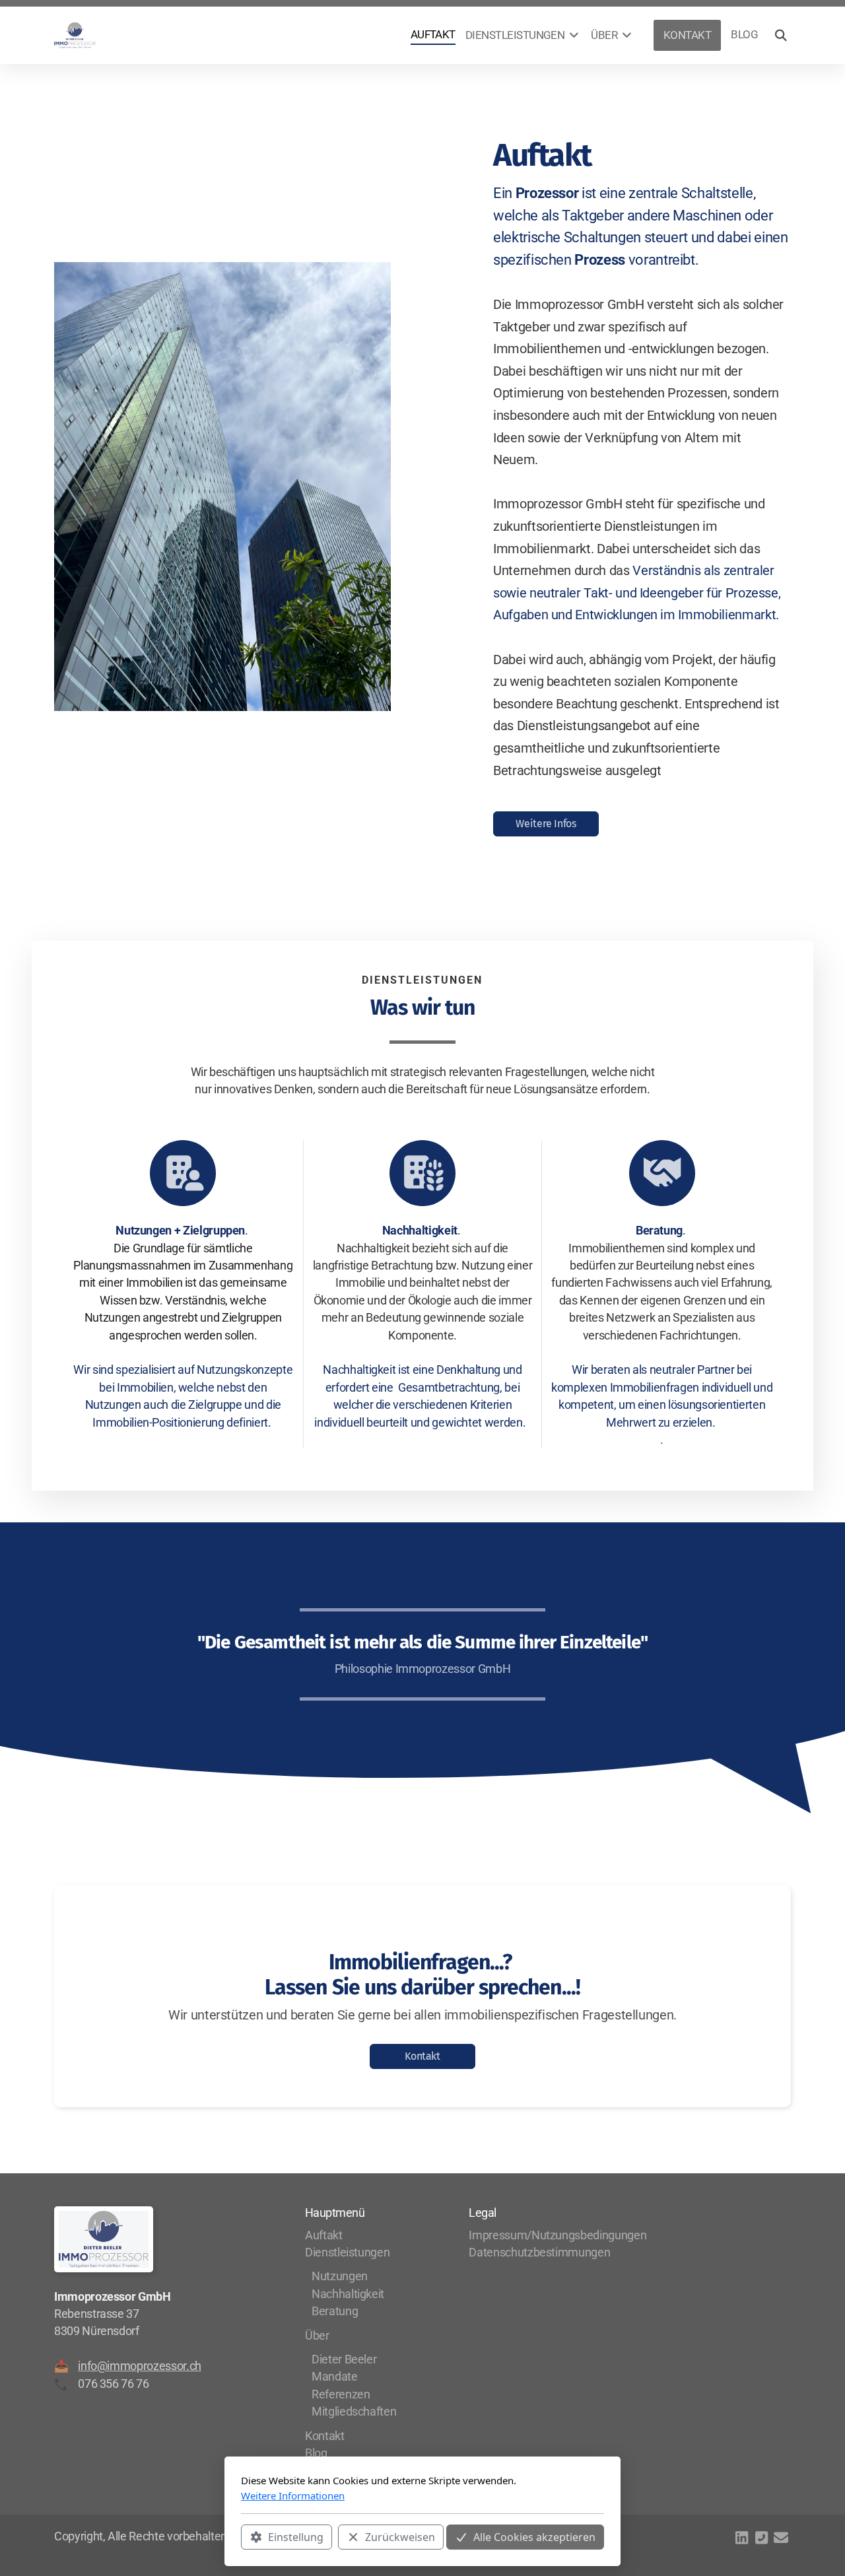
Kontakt (422, 2056)
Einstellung (296, 2537)
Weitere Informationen (293, 2495)
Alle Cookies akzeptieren (534, 2537)
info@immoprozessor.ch (140, 2366)
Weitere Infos (546, 824)
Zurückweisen (400, 2537)
